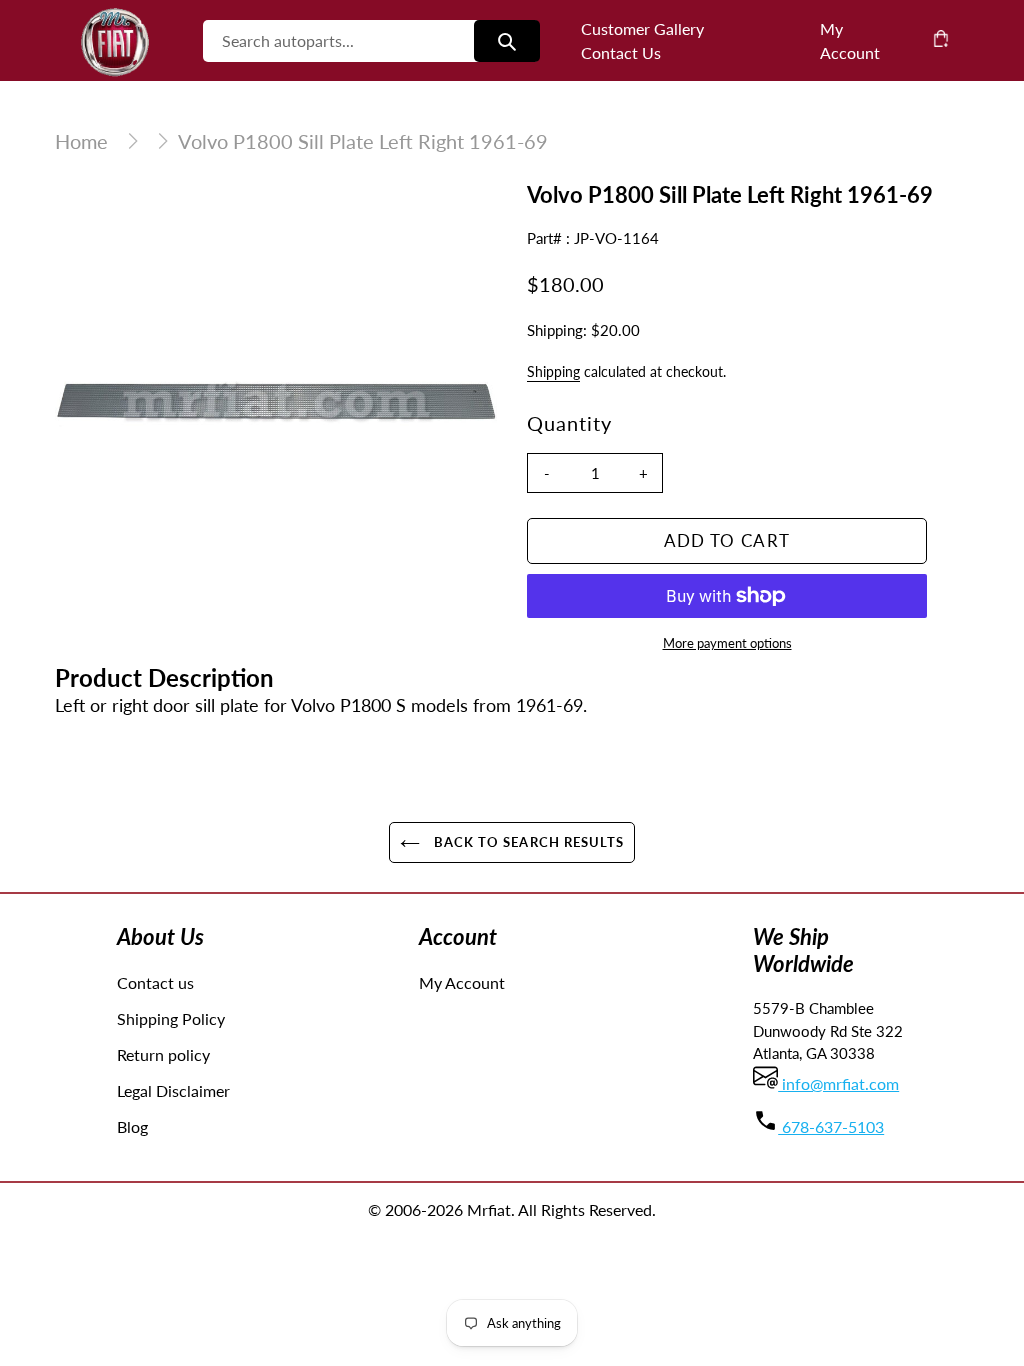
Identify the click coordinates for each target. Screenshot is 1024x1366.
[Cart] (941, 38)
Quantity (569, 423)
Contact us (155, 982)
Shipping (553, 371)
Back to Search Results (527, 842)
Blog (132, 1126)
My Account (462, 982)
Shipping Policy (171, 1018)
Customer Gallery (642, 28)
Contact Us (621, 52)
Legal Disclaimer (173, 1090)
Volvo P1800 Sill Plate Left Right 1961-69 (363, 141)
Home (81, 141)
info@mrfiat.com (838, 1083)
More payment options (727, 643)
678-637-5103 (831, 1126)
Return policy (163, 1054)
